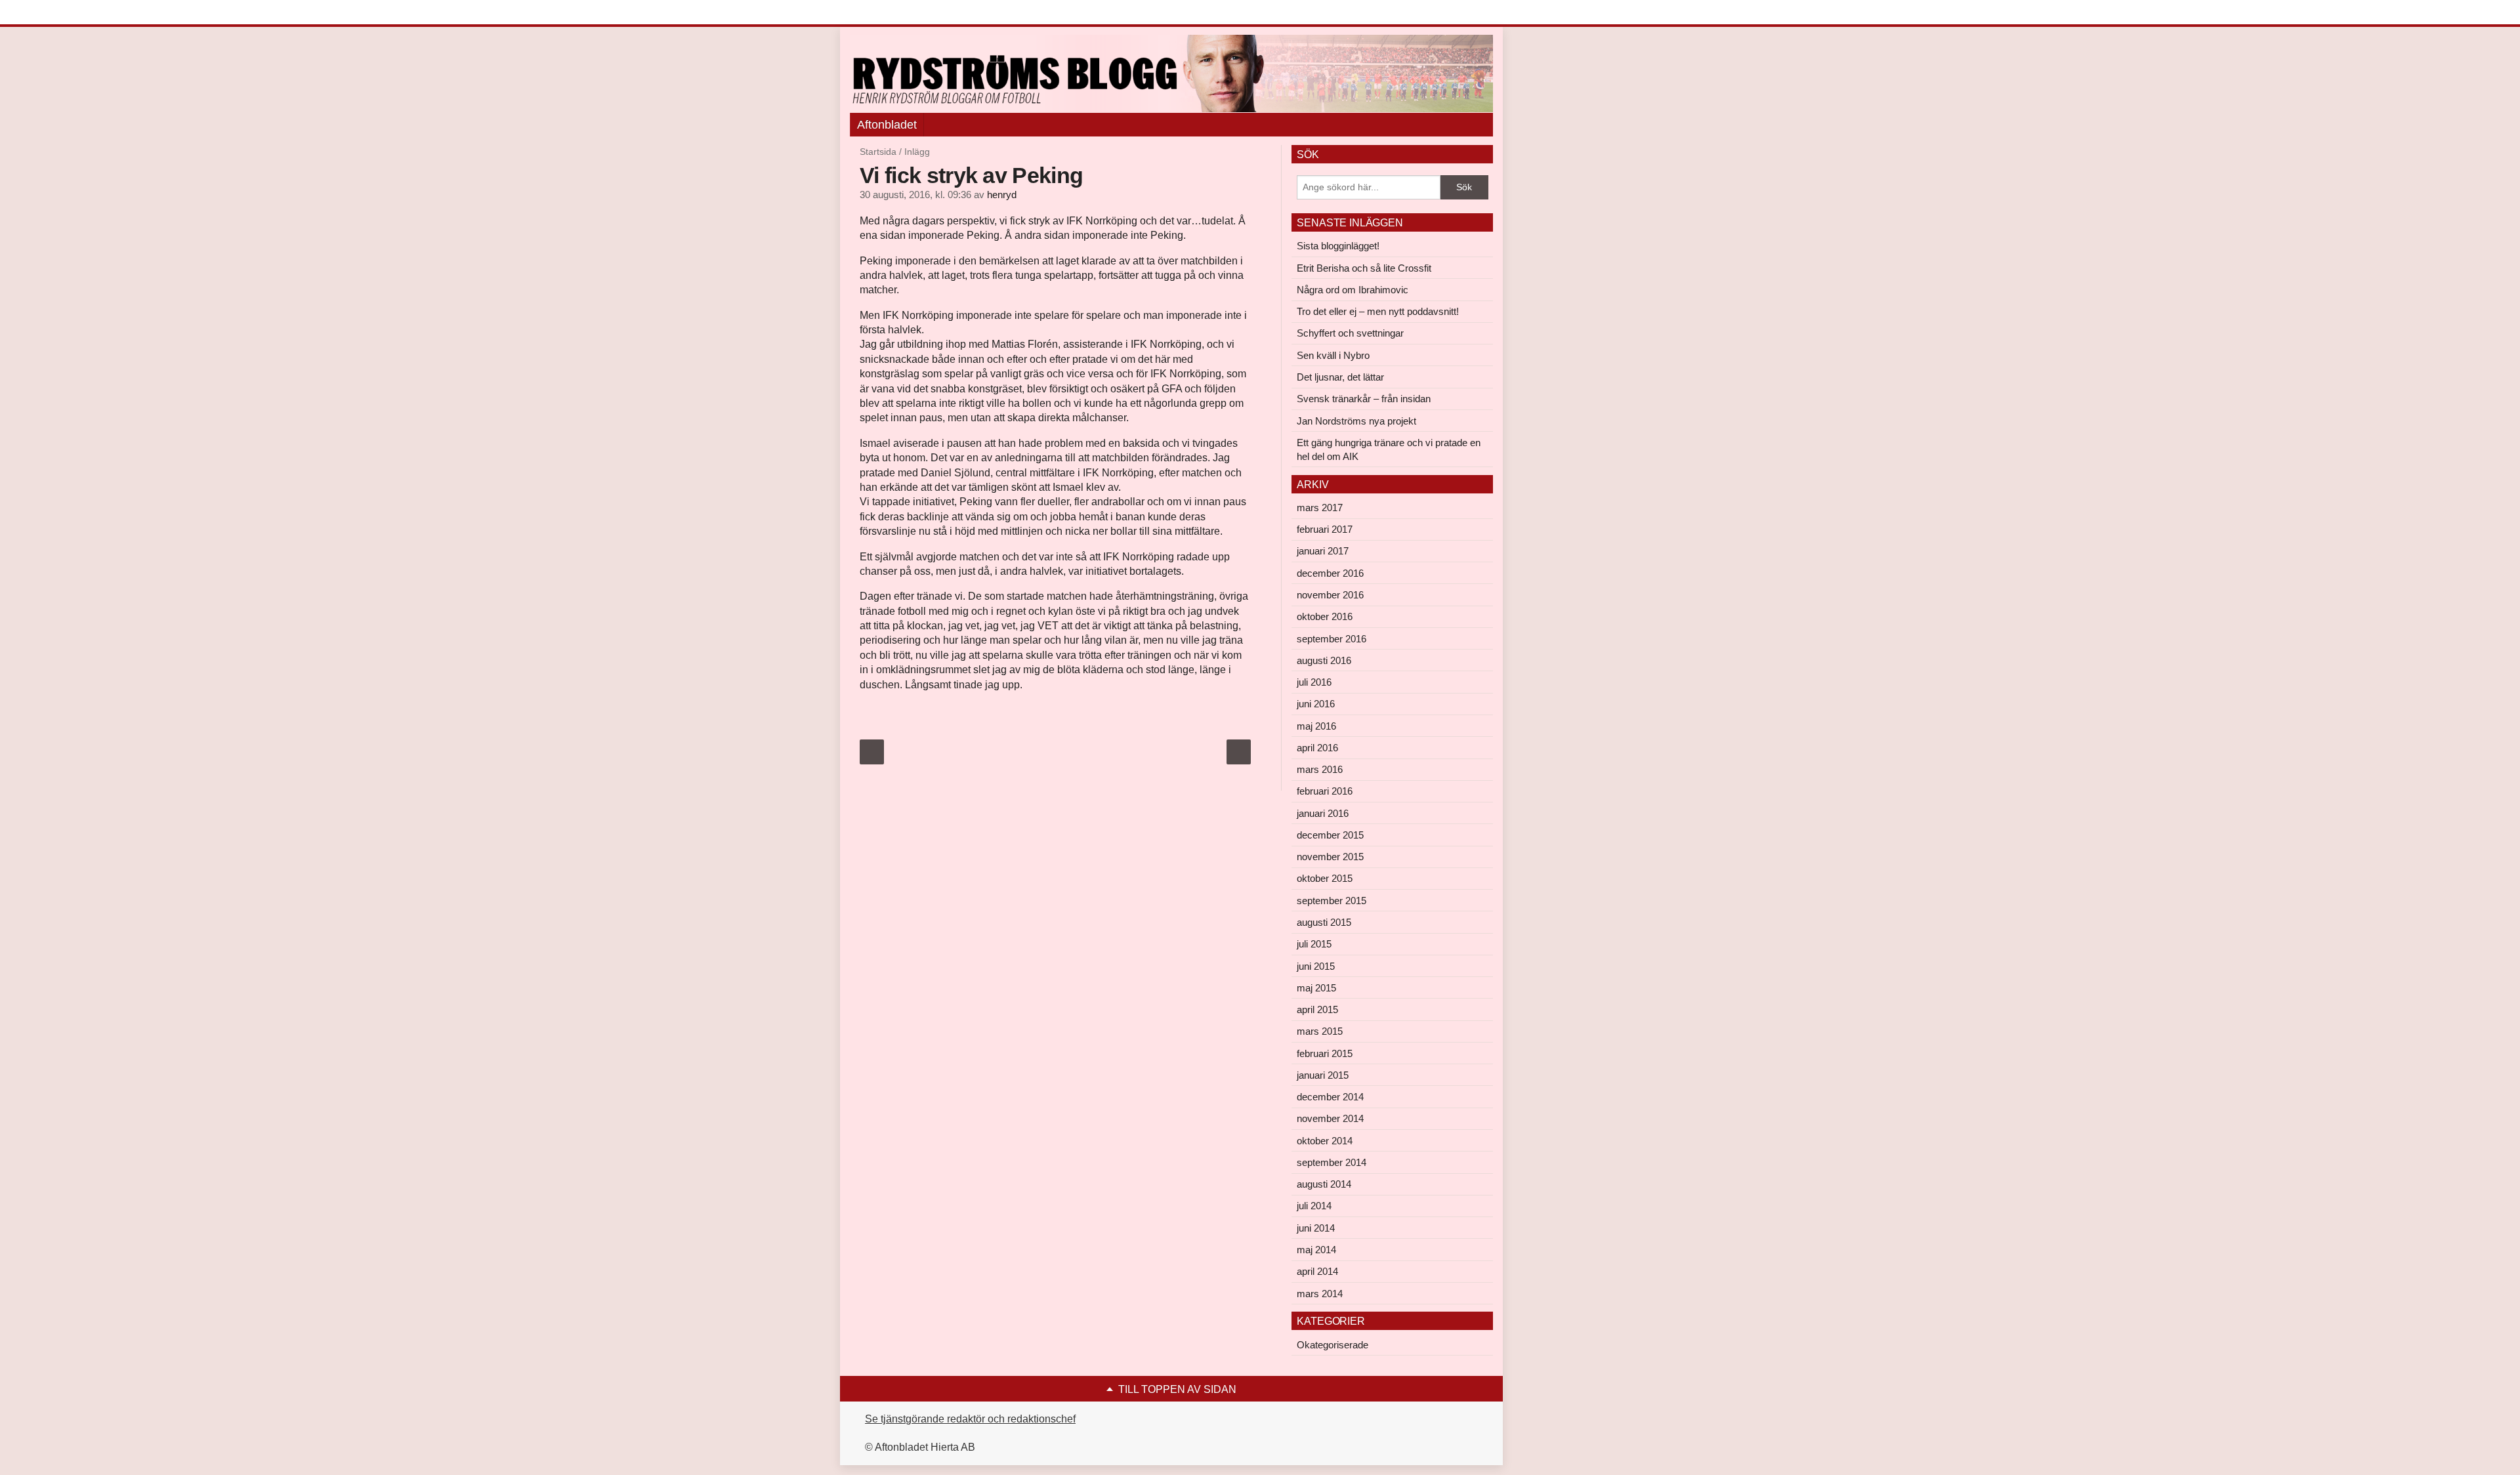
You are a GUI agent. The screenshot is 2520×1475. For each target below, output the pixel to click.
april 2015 (1317, 1009)
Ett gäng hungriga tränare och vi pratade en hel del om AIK (1389, 449)
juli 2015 (1314, 944)
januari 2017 (1323, 551)
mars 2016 (1320, 769)
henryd (1002, 195)
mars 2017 (1320, 508)
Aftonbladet (887, 125)
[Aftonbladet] (899, 13)
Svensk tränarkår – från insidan (1364, 399)
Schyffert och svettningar (1350, 333)
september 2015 (1332, 901)
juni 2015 (1316, 966)
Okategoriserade (1333, 1345)
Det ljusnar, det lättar (1340, 377)
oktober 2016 (1325, 616)
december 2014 (1330, 1097)
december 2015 (1330, 835)
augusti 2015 (1324, 922)
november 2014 (1330, 1118)
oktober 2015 (1325, 878)
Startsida (878, 152)
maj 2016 (1316, 726)
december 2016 (1330, 573)
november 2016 (1330, 595)
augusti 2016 (1324, 660)
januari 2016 (1323, 813)
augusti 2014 (1324, 1184)
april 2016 (1317, 748)
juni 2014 (1316, 1228)
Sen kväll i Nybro (1333, 355)
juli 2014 (1314, 1206)
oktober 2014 (1325, 1141)
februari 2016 (1325, 791)
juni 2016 (1316, 704)
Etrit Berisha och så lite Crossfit (1364, 268)
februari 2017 (1325, 529)
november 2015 (1330, 857)
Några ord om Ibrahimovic (1353, 290)
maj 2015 (1316, 988)
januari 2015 (1323, 1075)
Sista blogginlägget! (1338, 246)
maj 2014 (1316, 1250)
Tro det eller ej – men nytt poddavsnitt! (1378, 311)
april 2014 (1317, 1271)
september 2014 (1332, 1162)
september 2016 (1332, 639)
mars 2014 (1320, 1294)
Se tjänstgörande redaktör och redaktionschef (970, 1419)
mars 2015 (1320, 1031)
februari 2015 (1325, 1053)
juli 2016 (1314, 682)
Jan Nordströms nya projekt (1356, 421)
